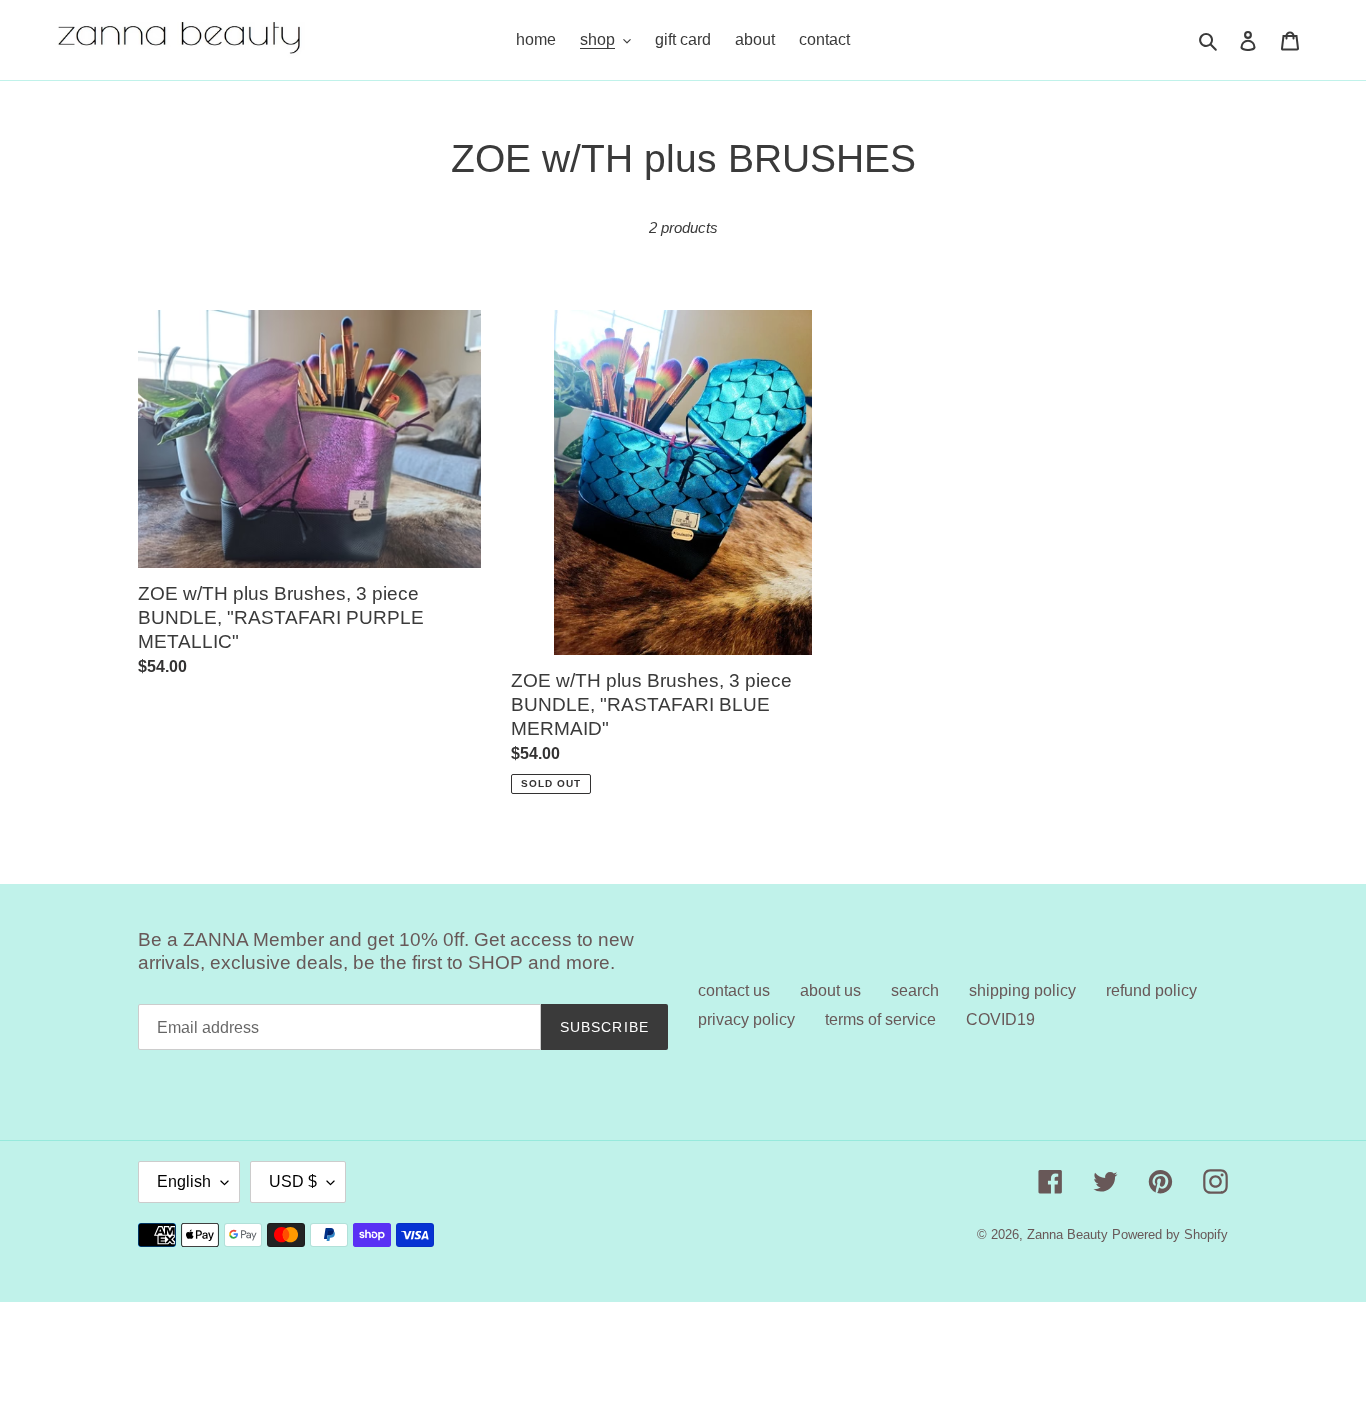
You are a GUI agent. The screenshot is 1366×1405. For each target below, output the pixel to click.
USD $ (293, 1181)
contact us (734, 990)
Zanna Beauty (1067, 1234)
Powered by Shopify (1170, 1234)
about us (830, 990)
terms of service (880, 1019)
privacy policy (746, 1019)
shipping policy (1022, 990)
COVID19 (1000, 1019)
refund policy (1151, 990)
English (184, 1181)
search (915, 990)
